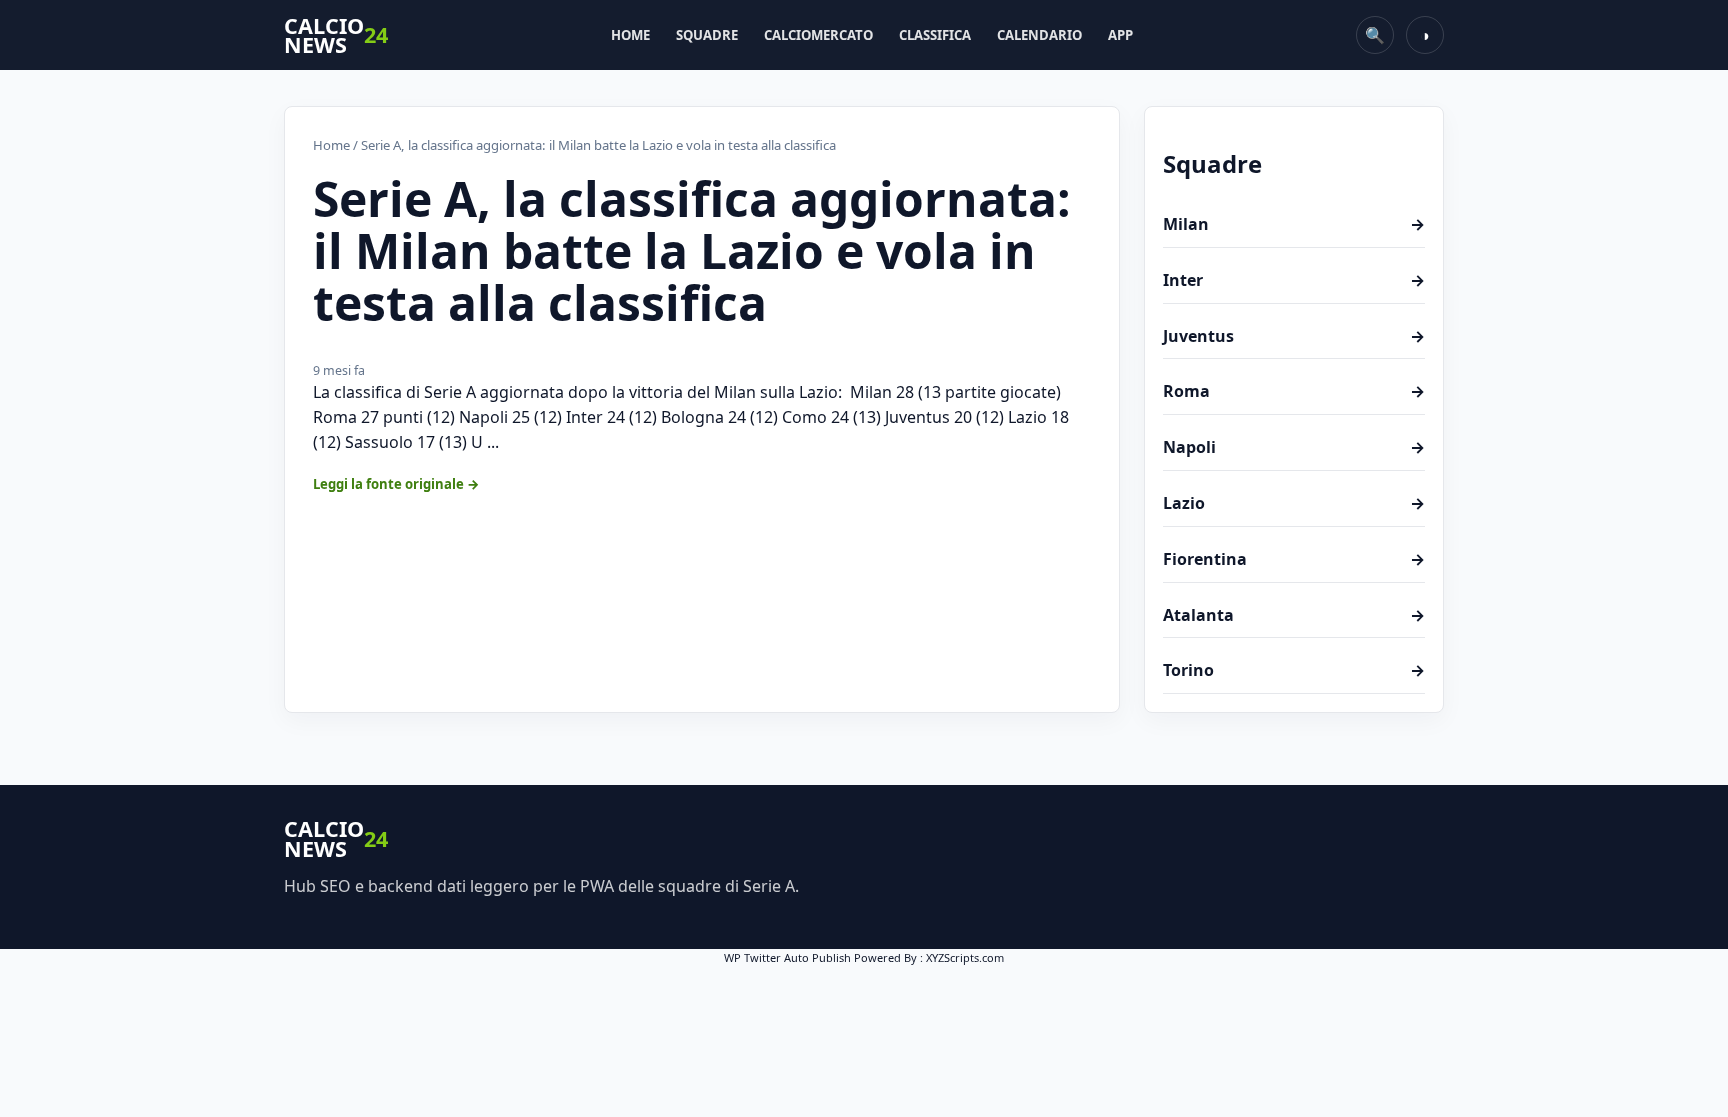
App (1120, 35)
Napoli (1294, 447)
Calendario (1039, 35)
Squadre (707, 35)
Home (630, 35)
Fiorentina (1294, 559)
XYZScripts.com (965, 957)
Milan (1294, 224)
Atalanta (1294, 615)
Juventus (1294, 336)
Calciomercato (818, 35)
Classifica (935, 35)
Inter (1294, 280)
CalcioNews (336, 35)
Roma (1294, 391)
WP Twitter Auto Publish (787, 957)
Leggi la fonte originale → (396, 484)
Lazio (1294, 503)
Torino (1294, 670)
